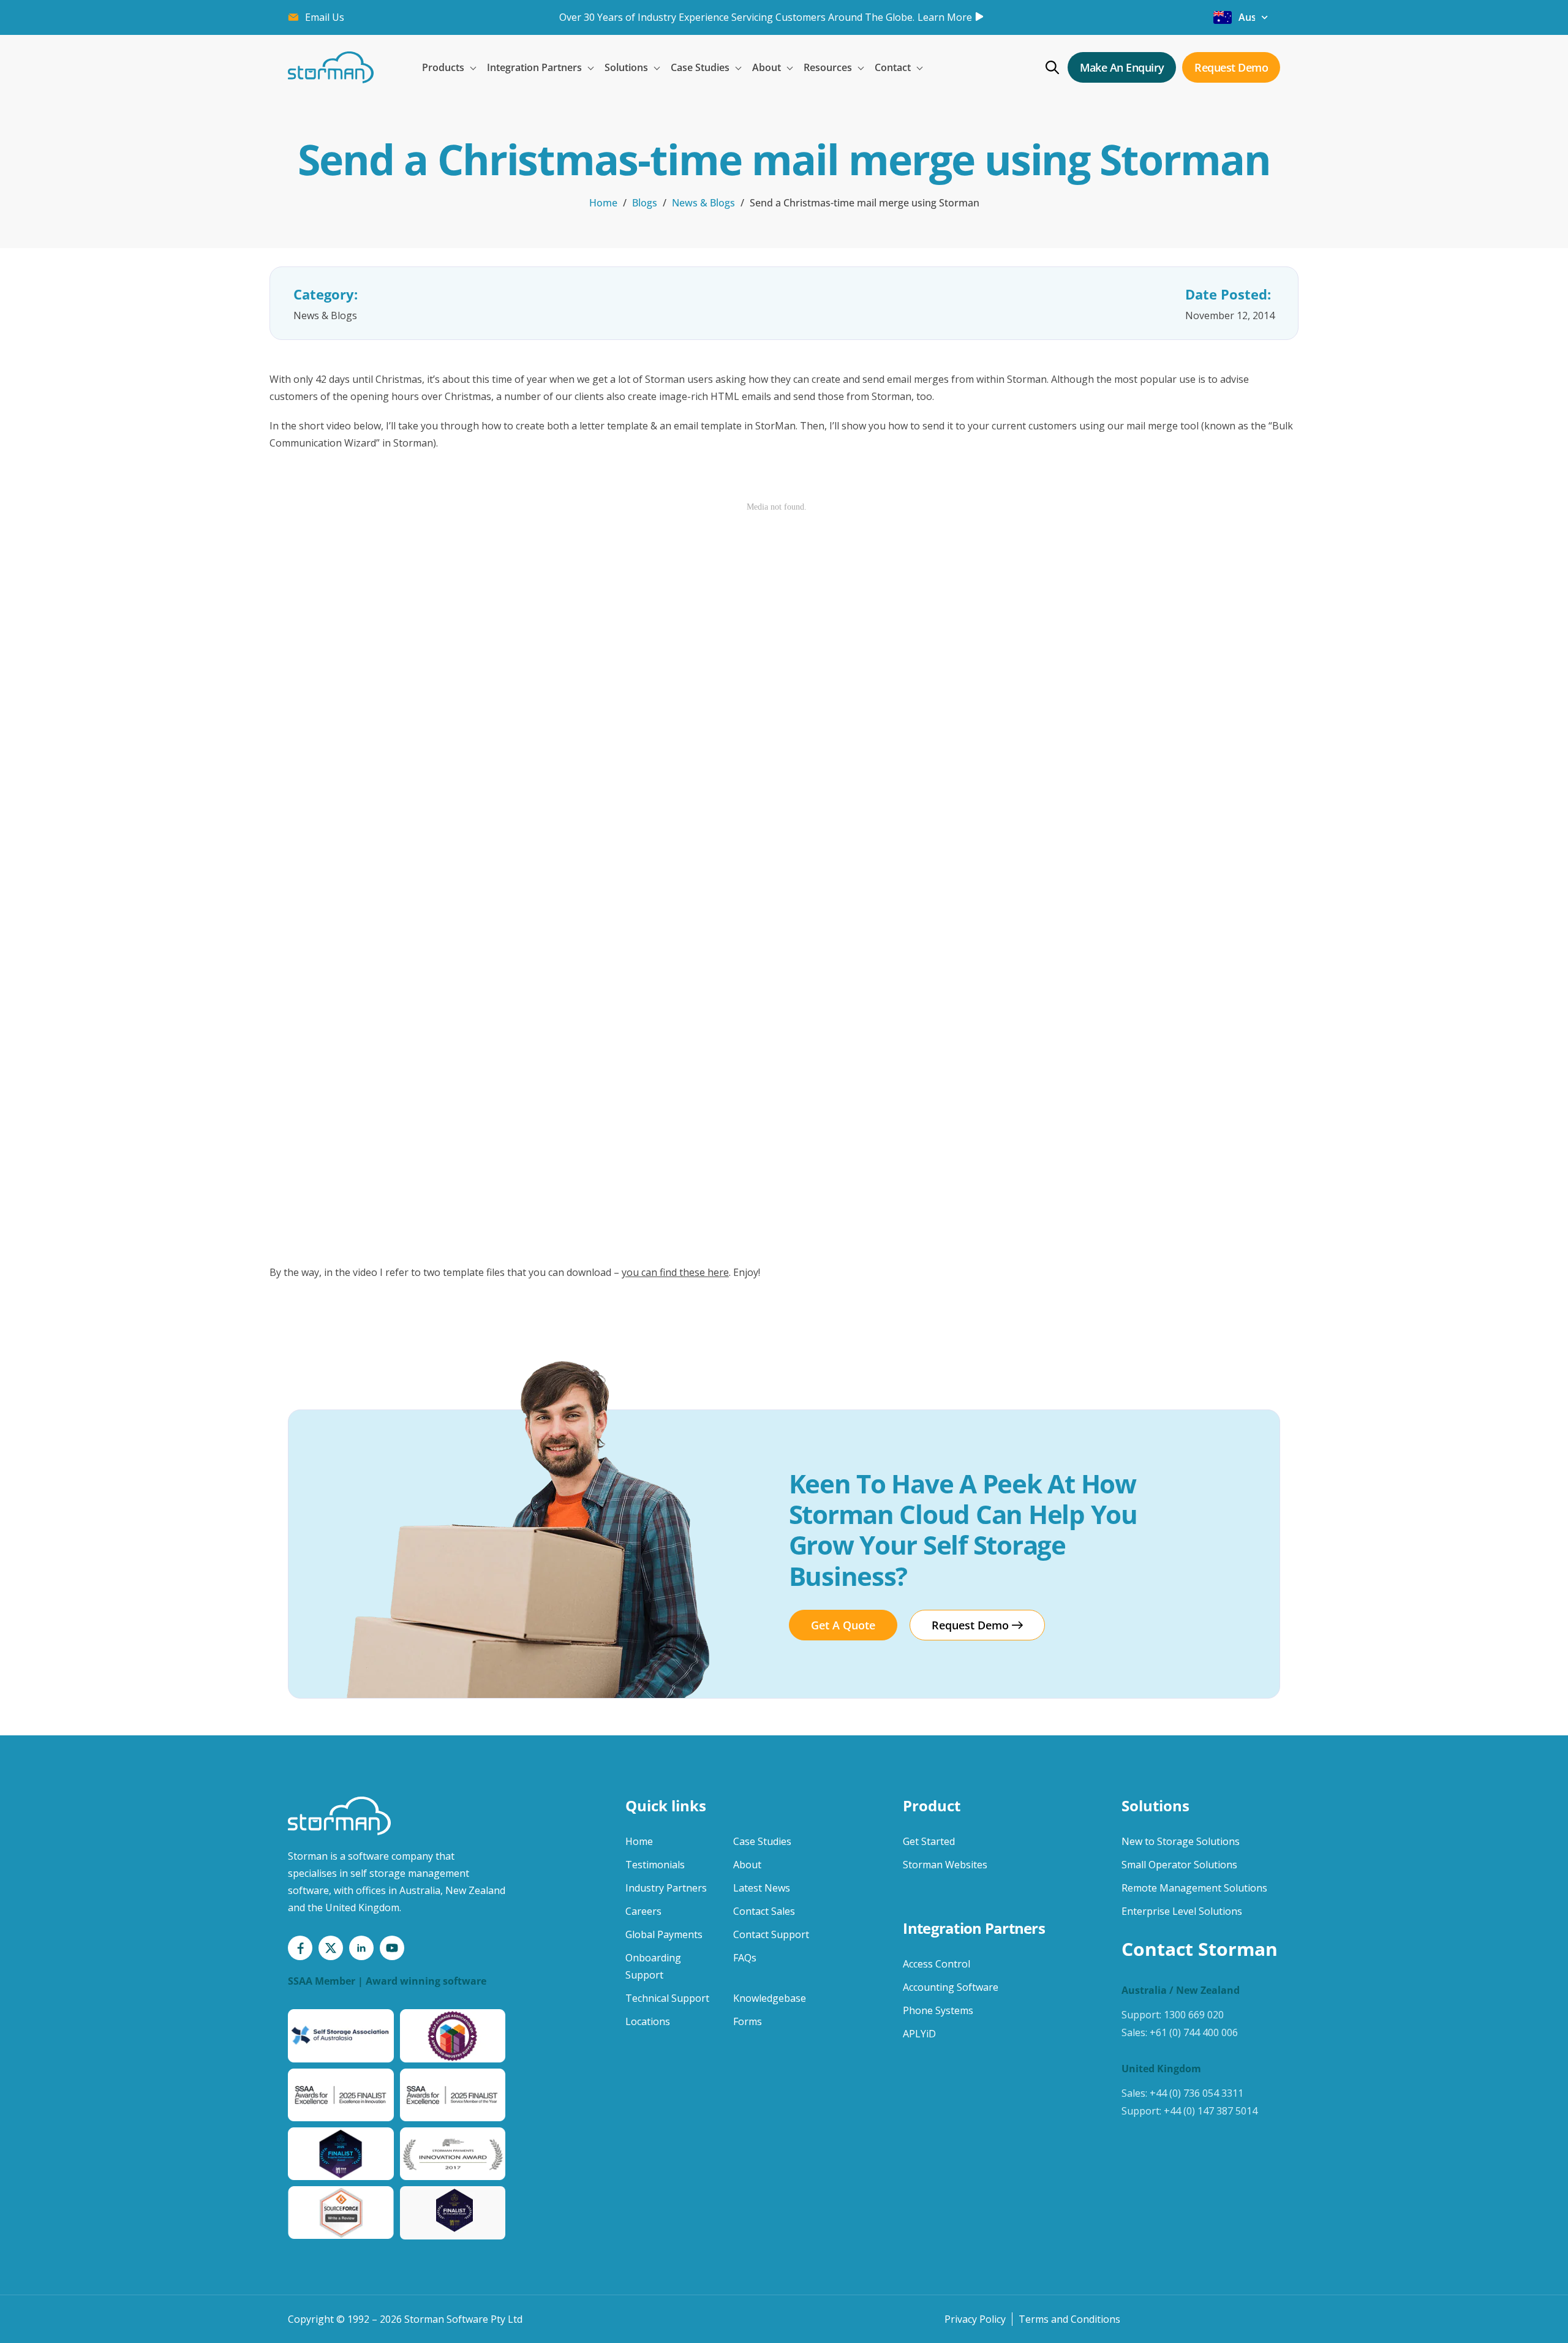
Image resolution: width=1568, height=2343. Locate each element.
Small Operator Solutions (1179, 1865)
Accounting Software (951, 1987)
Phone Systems (938, 2010)
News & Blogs (703, 203)
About (747, 1865)
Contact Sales (764, 1911)
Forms (748, 2021)
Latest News (762, 1888)
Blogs (645, 203)
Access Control (937, 1964)
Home (603, 203)
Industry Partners (666, 1888)
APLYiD (919, 2034)
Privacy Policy (975, 2319)
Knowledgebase (770, 1998)
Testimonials (655, 1865)
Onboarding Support (653, 1966)
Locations (648, 2021)
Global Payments (664, 1934)
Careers (643, 1911)
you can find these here (675, 1272)
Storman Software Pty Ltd (463, 2319)
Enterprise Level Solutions (1182, 1911)
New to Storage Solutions (1181, 1841)
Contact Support (771, 1934)
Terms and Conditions (1069, 2319)
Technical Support (667, 1998)
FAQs (745, 1958)
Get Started (929, 1841)
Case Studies (762, 1841)
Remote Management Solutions (1194, 1888)
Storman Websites (945, 1865)
